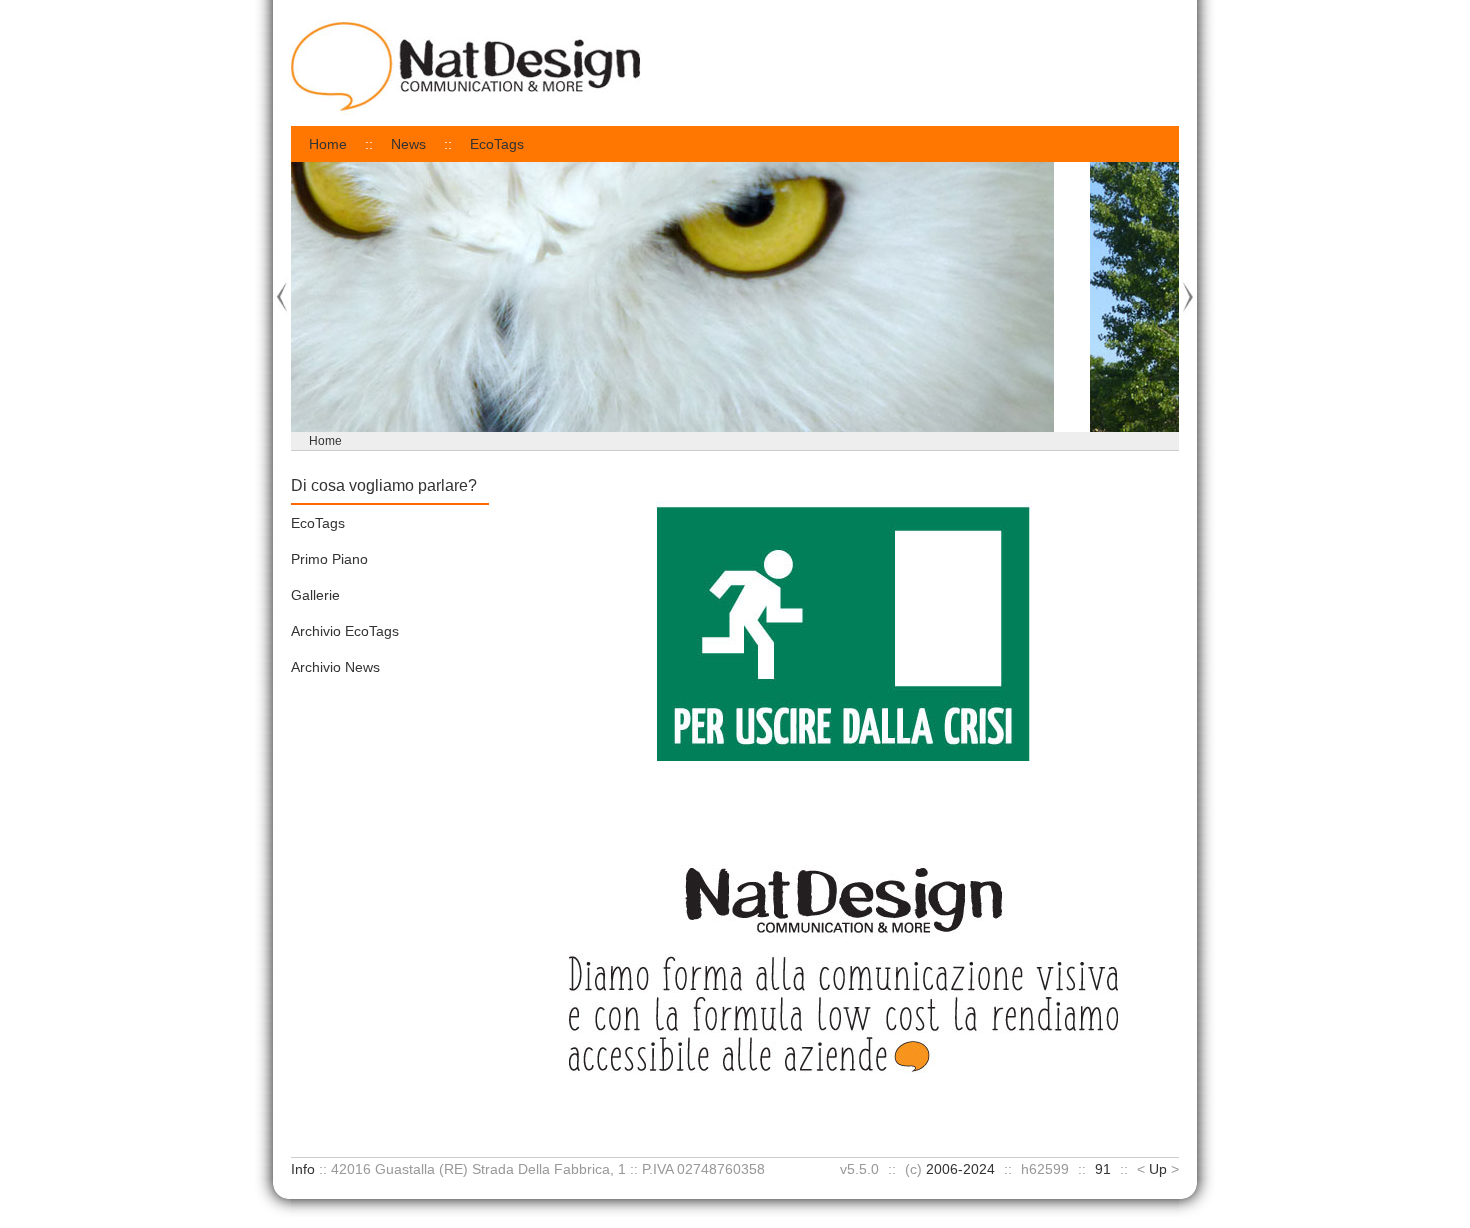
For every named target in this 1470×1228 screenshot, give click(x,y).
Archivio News (335, 667)
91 (1103, 1169)
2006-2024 (960, 1169)
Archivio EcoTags (345, 631)
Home (328, 144)
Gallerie (315, 595)
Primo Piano (329, 559)
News (408, 144)
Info (303, 1169)
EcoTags (497, 144)
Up (1158, 1169)
